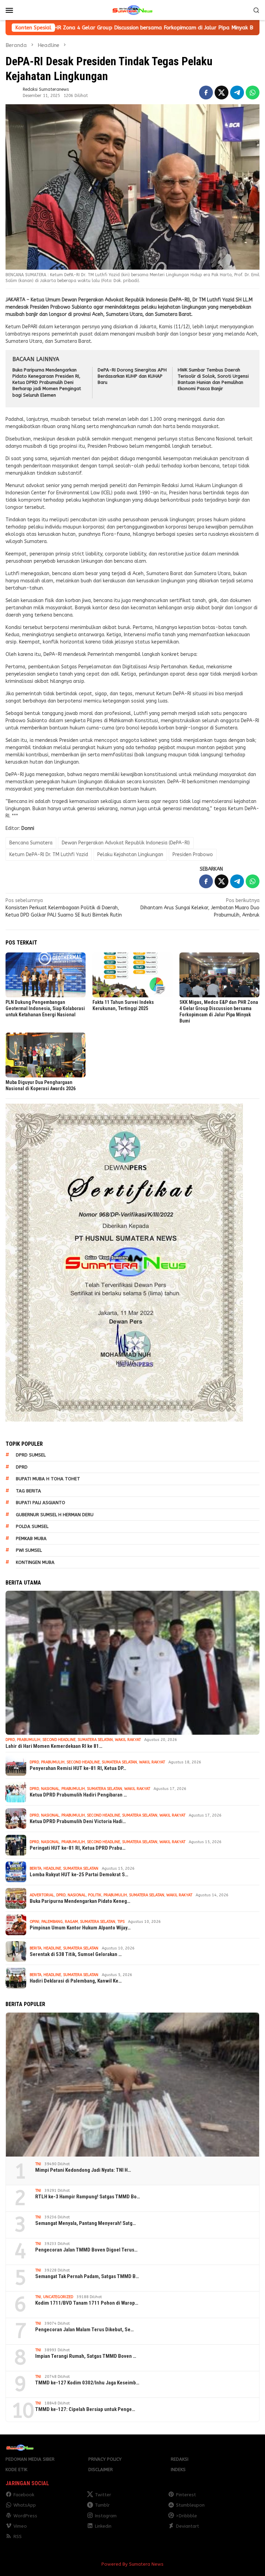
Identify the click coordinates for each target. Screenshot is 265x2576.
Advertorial (42, 1895)
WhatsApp (25, 2505)
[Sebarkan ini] (206, 93)
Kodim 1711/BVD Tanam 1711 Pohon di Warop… (87, 2303)
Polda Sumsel (32, 1526)
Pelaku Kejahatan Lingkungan (130, 855)
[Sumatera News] (132, 10)
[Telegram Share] (237, 93)
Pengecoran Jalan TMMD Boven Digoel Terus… (86, 2250)
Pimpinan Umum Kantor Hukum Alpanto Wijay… (80, 1928)
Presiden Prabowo (193, 855)
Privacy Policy (105, 2459)
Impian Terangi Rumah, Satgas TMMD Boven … (86, 2356)
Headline (52, 1868)
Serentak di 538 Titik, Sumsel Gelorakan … (76, 1954)
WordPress (25, 2516)
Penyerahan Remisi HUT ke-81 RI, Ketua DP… (78, 1768)
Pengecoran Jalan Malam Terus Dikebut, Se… (85, 2330)
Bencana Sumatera (31, 843)
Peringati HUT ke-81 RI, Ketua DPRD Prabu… (78, 1848)
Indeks (178, 2470)
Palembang (52, 1922)
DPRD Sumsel (31, 1455)
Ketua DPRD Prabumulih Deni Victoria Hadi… (78, 1821)
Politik (95, 1895)
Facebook (24, 2495)
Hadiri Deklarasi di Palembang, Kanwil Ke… (76, 1981)
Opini (35, 1922)
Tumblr (102, 2505)
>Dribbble (187, 2516)
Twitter (103, 2495)
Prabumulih (29, 1740)
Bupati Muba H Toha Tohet (48, 1479)
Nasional (50, 1789)
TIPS (121, 1922)
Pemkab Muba (31, 1538)
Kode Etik (16, 2470)
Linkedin (103, 2526)
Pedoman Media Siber (30, 2459)
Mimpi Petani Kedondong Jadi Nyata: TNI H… (83, 2170)
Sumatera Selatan (95, 1740)
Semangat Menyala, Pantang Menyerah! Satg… (86, 2223)
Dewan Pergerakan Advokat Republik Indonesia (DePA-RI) (126, 843)
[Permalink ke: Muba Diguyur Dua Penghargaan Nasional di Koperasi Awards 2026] (46, 1055)
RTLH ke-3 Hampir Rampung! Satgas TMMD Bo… (88, 2197)
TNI (38, 2164)
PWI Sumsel (29, 1550)
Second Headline (59, 1740)
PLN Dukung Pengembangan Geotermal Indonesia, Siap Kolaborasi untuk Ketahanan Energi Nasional (45, 1008)
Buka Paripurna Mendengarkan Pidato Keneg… (80, 1901)
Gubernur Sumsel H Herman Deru (55, 1515)
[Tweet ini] (222, 93)
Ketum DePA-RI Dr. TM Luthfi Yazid (49, 855)
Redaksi (180, 2459)
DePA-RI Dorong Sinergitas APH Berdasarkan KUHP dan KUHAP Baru (132, 376)
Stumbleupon (190, 2505)
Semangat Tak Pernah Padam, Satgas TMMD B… (87, 2276)
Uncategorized (58, 2297)
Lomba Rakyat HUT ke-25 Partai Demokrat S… (79, 1875)
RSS (18, 2536)
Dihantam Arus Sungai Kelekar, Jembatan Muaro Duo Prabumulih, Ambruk (200, 908)
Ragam (71, 1922)
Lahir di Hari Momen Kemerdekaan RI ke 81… (54, 1746)
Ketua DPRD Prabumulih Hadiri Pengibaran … (78, 1795)
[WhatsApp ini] (253, 93)
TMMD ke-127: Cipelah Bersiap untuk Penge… (85, 2409)
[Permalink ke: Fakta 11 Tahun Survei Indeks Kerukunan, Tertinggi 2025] (132, 975)
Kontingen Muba (35, 1562)
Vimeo (20, 2526)
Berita (36, 1868)
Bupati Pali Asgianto (41, 1503)
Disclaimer (101, 2470)
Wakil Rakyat (128, 1740)
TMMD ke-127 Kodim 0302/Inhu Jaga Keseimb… (87, 2383)
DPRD (22, 1467)
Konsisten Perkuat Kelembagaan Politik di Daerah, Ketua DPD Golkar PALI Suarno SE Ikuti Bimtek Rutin (64, 908)
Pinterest (186, 2495)
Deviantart (188, 2526)
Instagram (106, 2516)
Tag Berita (28, 1491)
